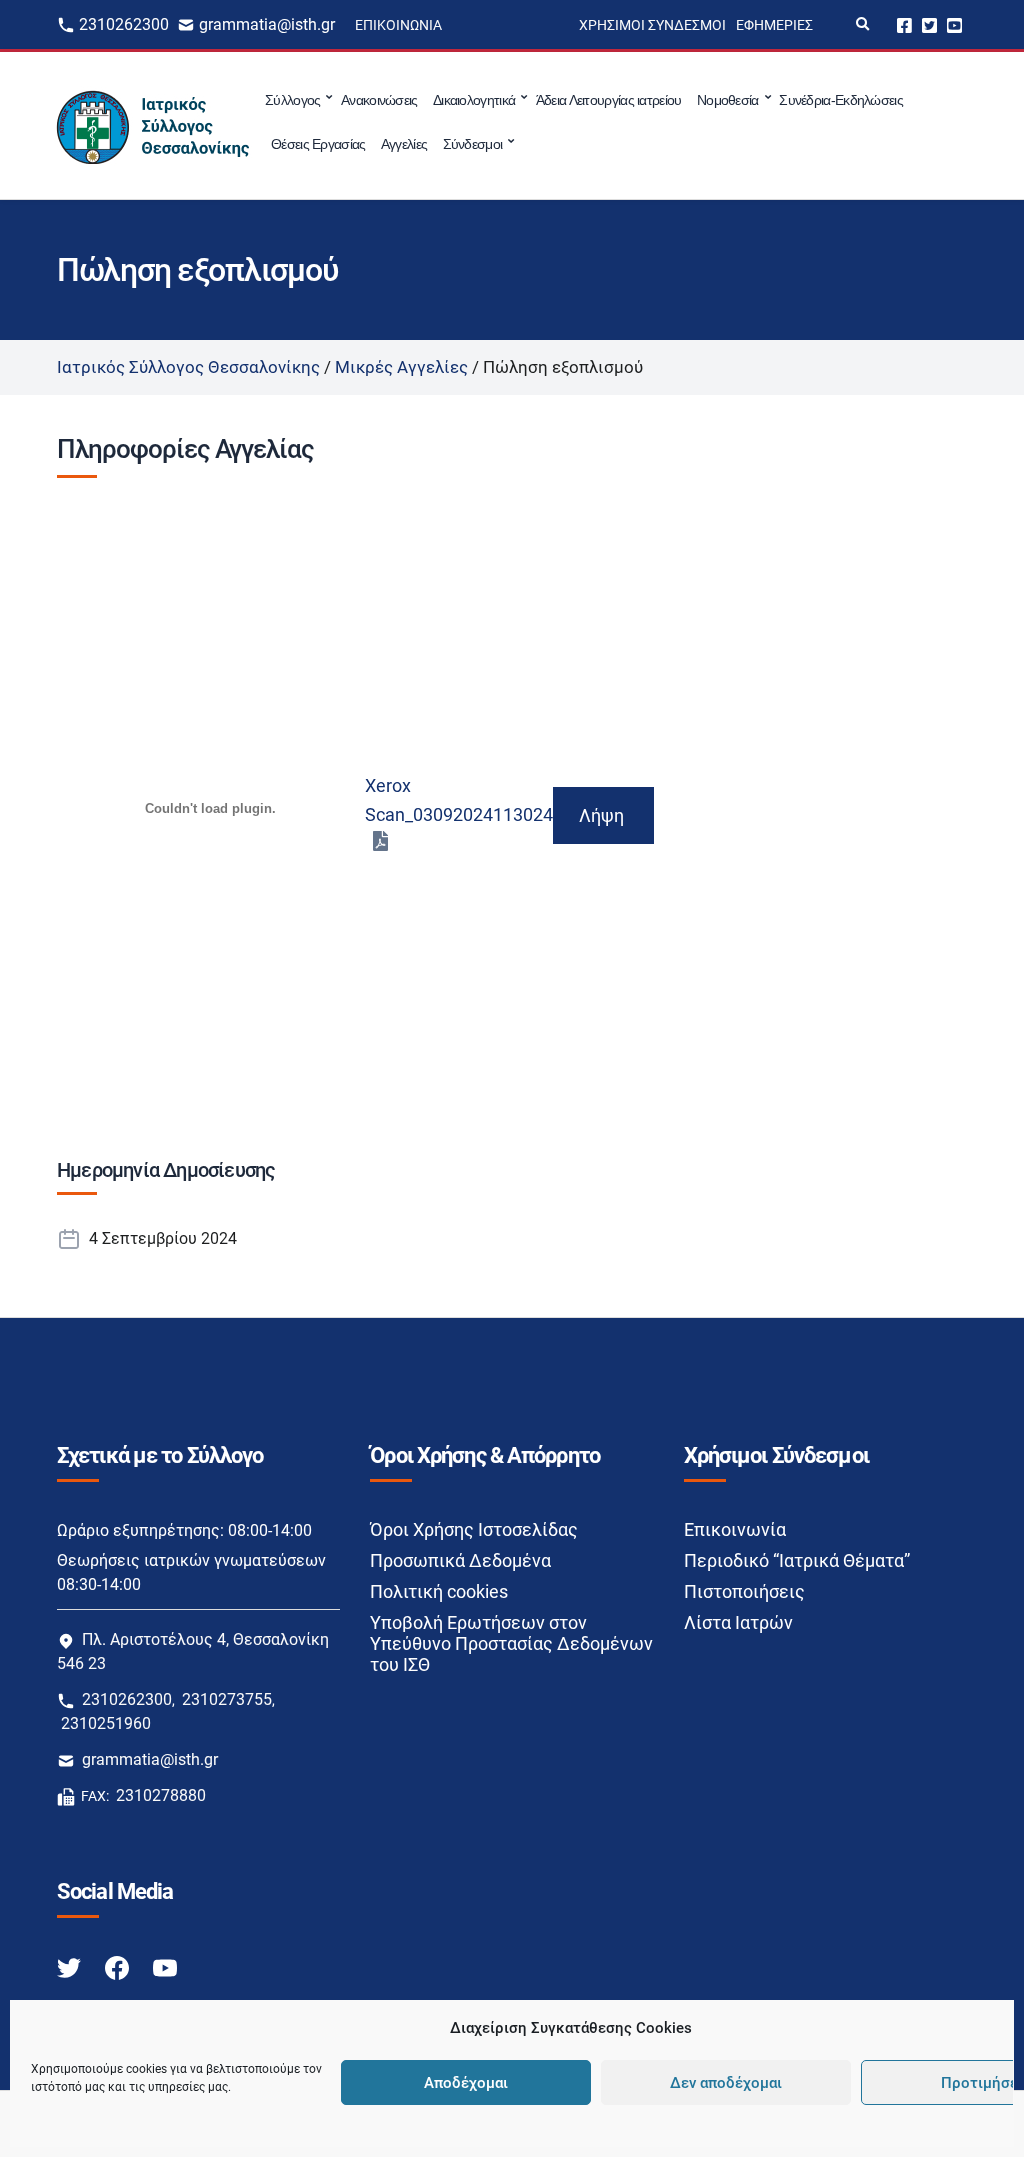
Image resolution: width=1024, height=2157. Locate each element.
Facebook (904, 24)
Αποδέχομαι (466, 2083)
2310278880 (161, 1795)
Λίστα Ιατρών (738, 1622)
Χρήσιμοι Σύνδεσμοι (652, 25)
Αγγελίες (404, 144)
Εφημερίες (774, 25)
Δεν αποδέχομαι (726, 2083)
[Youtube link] (165, 1966)
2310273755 (227, 1699)
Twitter (929, 24)
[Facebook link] (119, 1966)
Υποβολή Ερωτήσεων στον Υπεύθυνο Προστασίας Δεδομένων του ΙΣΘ (511, 1643)
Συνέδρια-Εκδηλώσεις (841, 100)
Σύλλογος (292, 100)
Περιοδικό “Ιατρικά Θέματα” (797, 1560)
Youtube (954, 24)
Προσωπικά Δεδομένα (460, 1560)
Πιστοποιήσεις (744, 1591)
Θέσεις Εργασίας (318, 144)
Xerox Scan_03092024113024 (459, 800)
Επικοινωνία (398, 25)
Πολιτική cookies (439, 1591)
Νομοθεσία (728, 100)
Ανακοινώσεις (379, 100)
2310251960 (106, 1723)
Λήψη (601, 815)
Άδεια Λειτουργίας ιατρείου (609, 100)
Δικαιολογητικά (474, 100)
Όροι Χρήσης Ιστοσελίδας (474, 1529)
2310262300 (124, 24)
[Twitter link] (71, 1966)
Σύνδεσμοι (473, 144)
